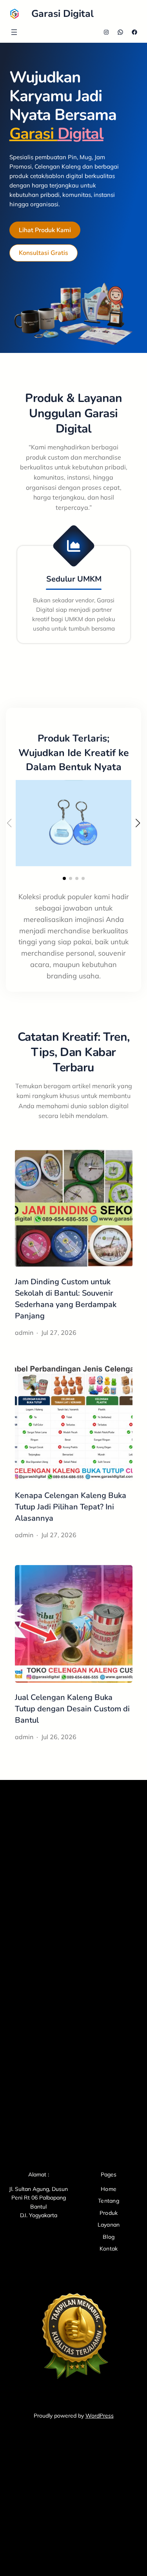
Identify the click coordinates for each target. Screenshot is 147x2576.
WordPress (100, 2416)
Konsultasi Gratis (44, 253)
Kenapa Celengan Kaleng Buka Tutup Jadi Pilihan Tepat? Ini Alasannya (71, 1507)
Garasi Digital (63, 14)
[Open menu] (14, 32)
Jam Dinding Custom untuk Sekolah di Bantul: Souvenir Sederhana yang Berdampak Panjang (66, 1299)
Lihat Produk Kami (45, 230)
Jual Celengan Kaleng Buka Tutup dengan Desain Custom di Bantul (72, 1709)
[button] (64, 878)
